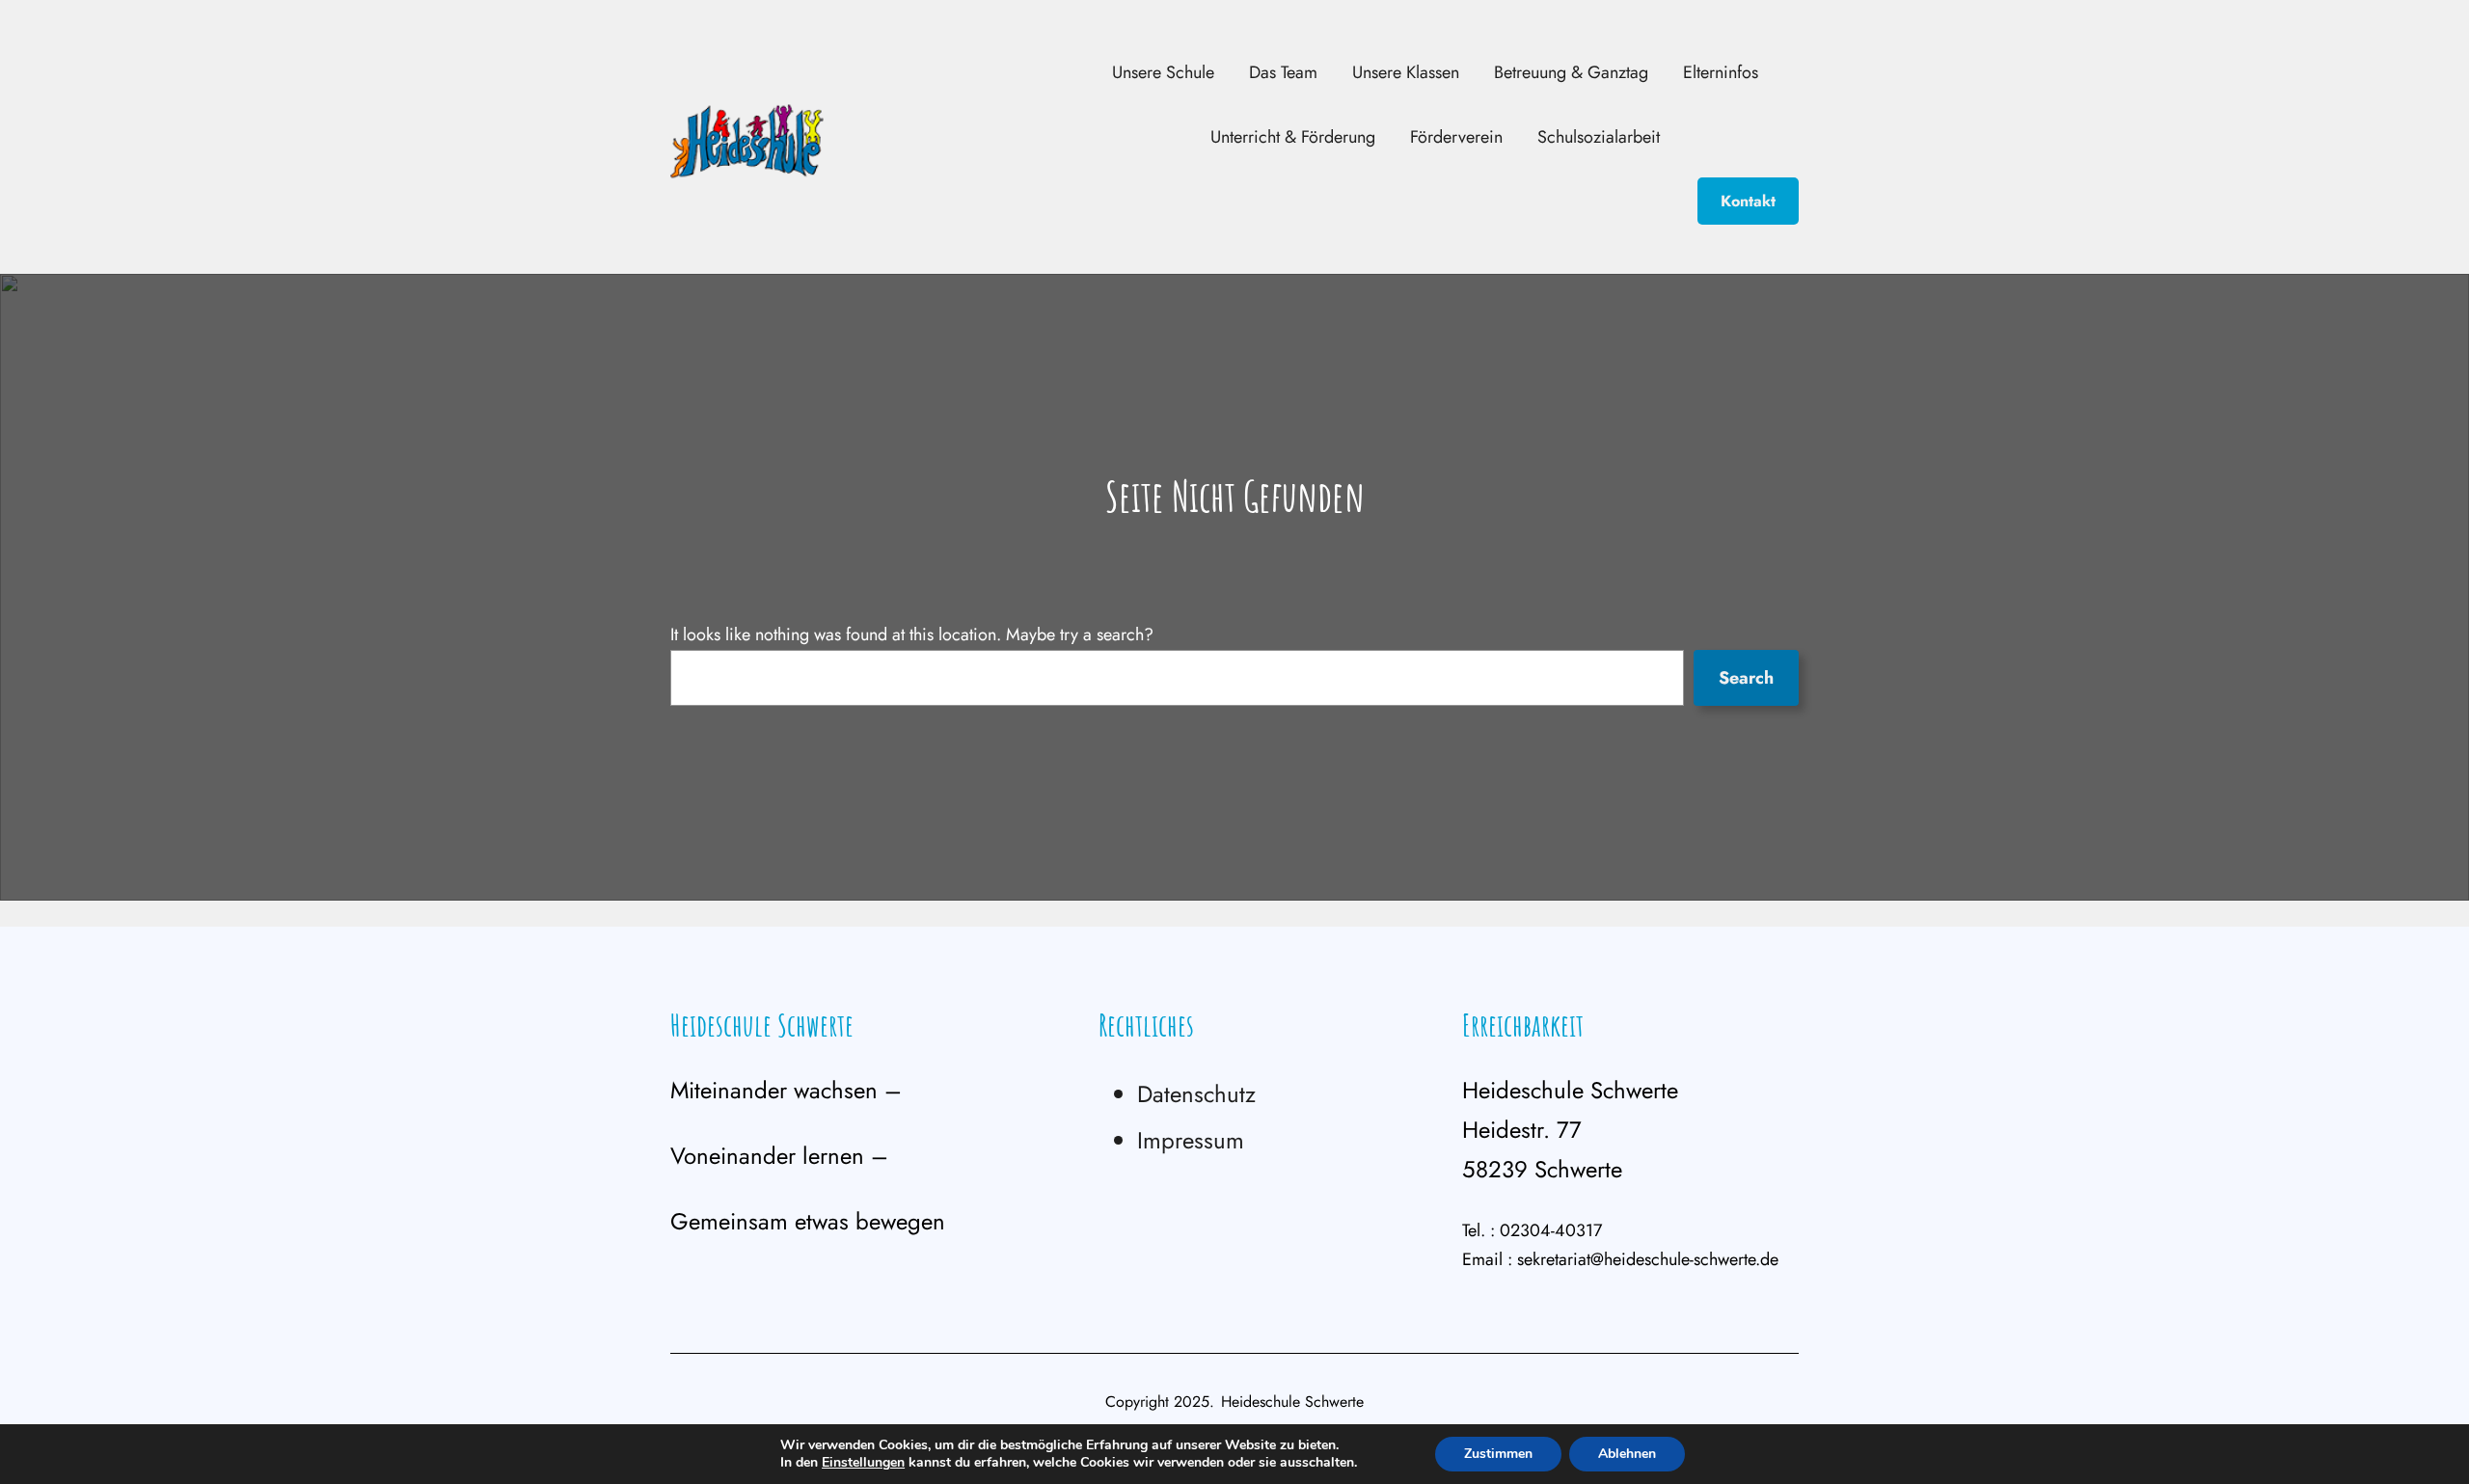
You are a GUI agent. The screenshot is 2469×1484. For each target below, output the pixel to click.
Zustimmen (1498, 1454)
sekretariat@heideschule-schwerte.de (1648, 1259)
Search (1746, 678)
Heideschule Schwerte (762, 1025)
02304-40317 (1551, 1230)
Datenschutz (1196, 1094)
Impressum (1191, 1140)
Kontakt (1748, 201)
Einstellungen (863, 1463)
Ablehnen (1627, 1454)
